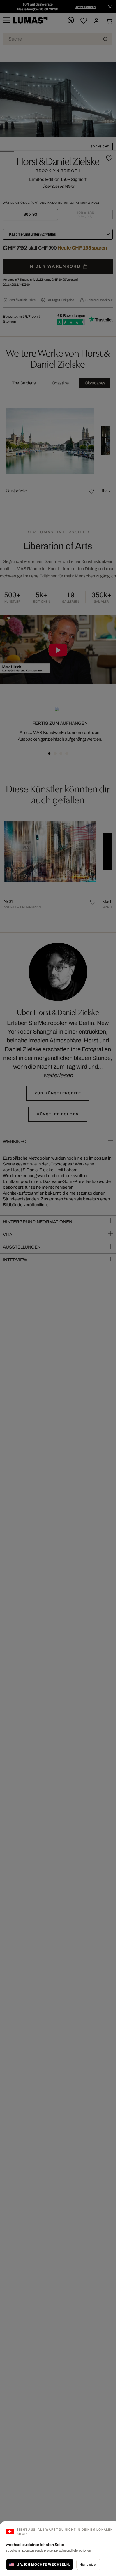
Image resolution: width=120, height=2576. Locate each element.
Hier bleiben (88, 2564)
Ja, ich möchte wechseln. (44, 2564)
